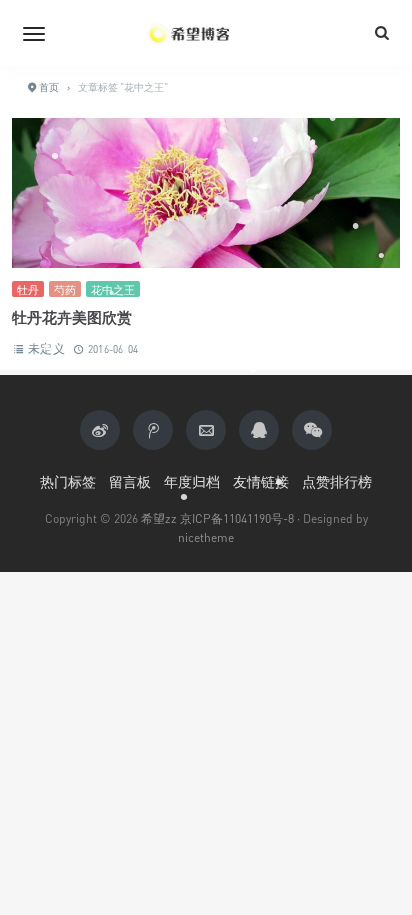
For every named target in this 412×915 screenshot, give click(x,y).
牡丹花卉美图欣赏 (72, 317)
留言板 (130, 481)
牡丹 (28, 289)
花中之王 (113, 289)
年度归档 (192, 481)
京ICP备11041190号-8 (237, 518)
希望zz (159, 518)
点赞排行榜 (337, 481)
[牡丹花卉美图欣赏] (206, 195)
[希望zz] (206, 33)
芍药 (65, 289)
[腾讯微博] (153, 430)
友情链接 (261, 481)
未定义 (46, 348)
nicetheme (206, 537)
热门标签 (68, 481)
